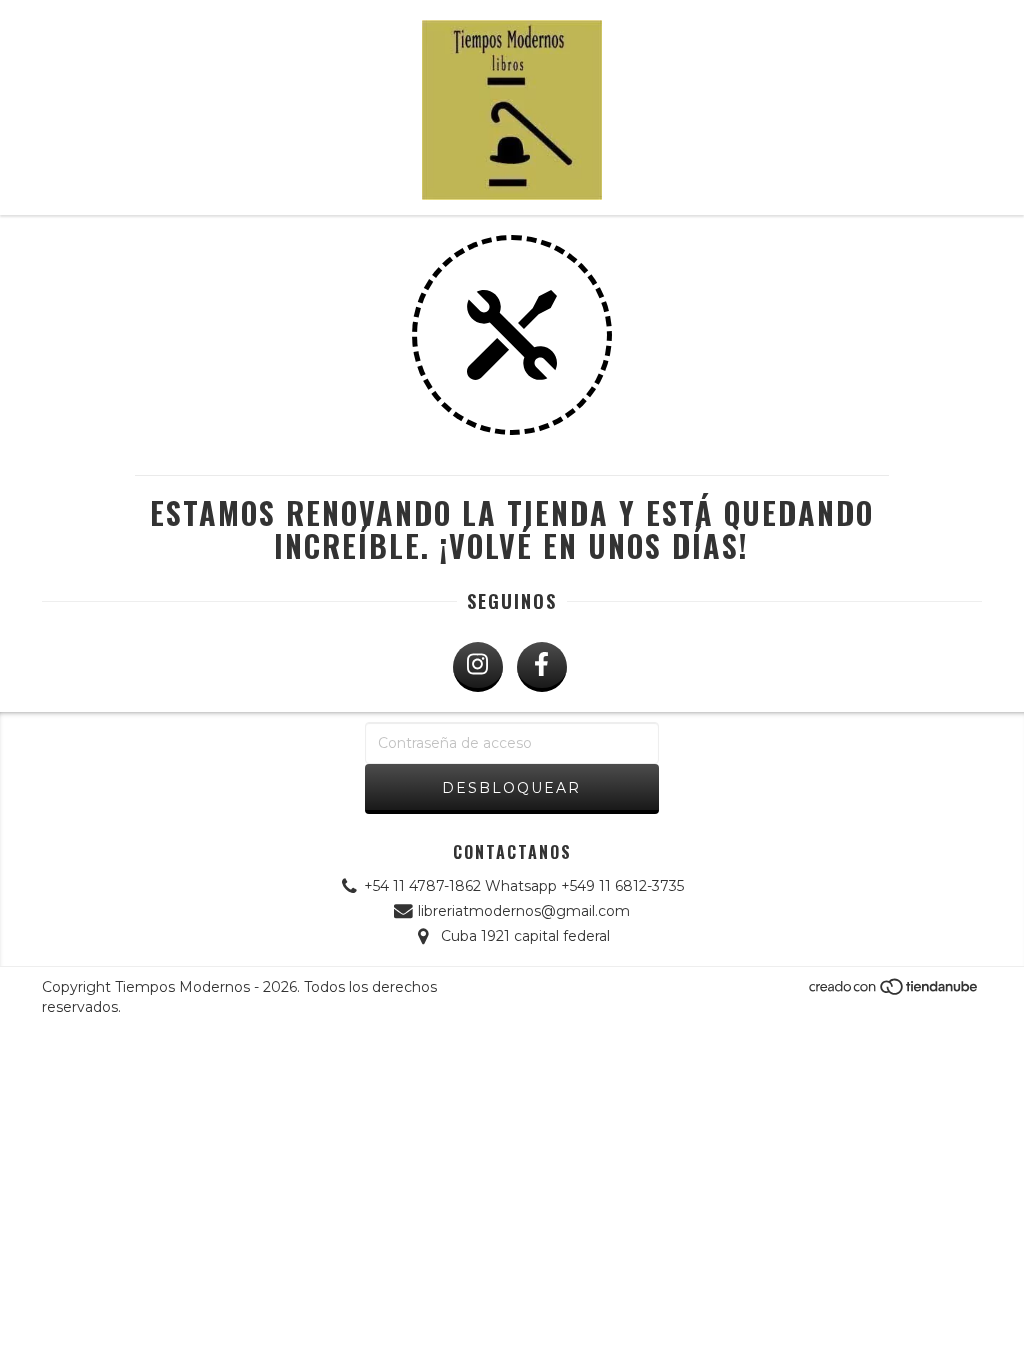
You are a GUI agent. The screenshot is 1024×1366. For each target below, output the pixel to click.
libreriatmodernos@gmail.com (524, 911)
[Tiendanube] (894, 992)
